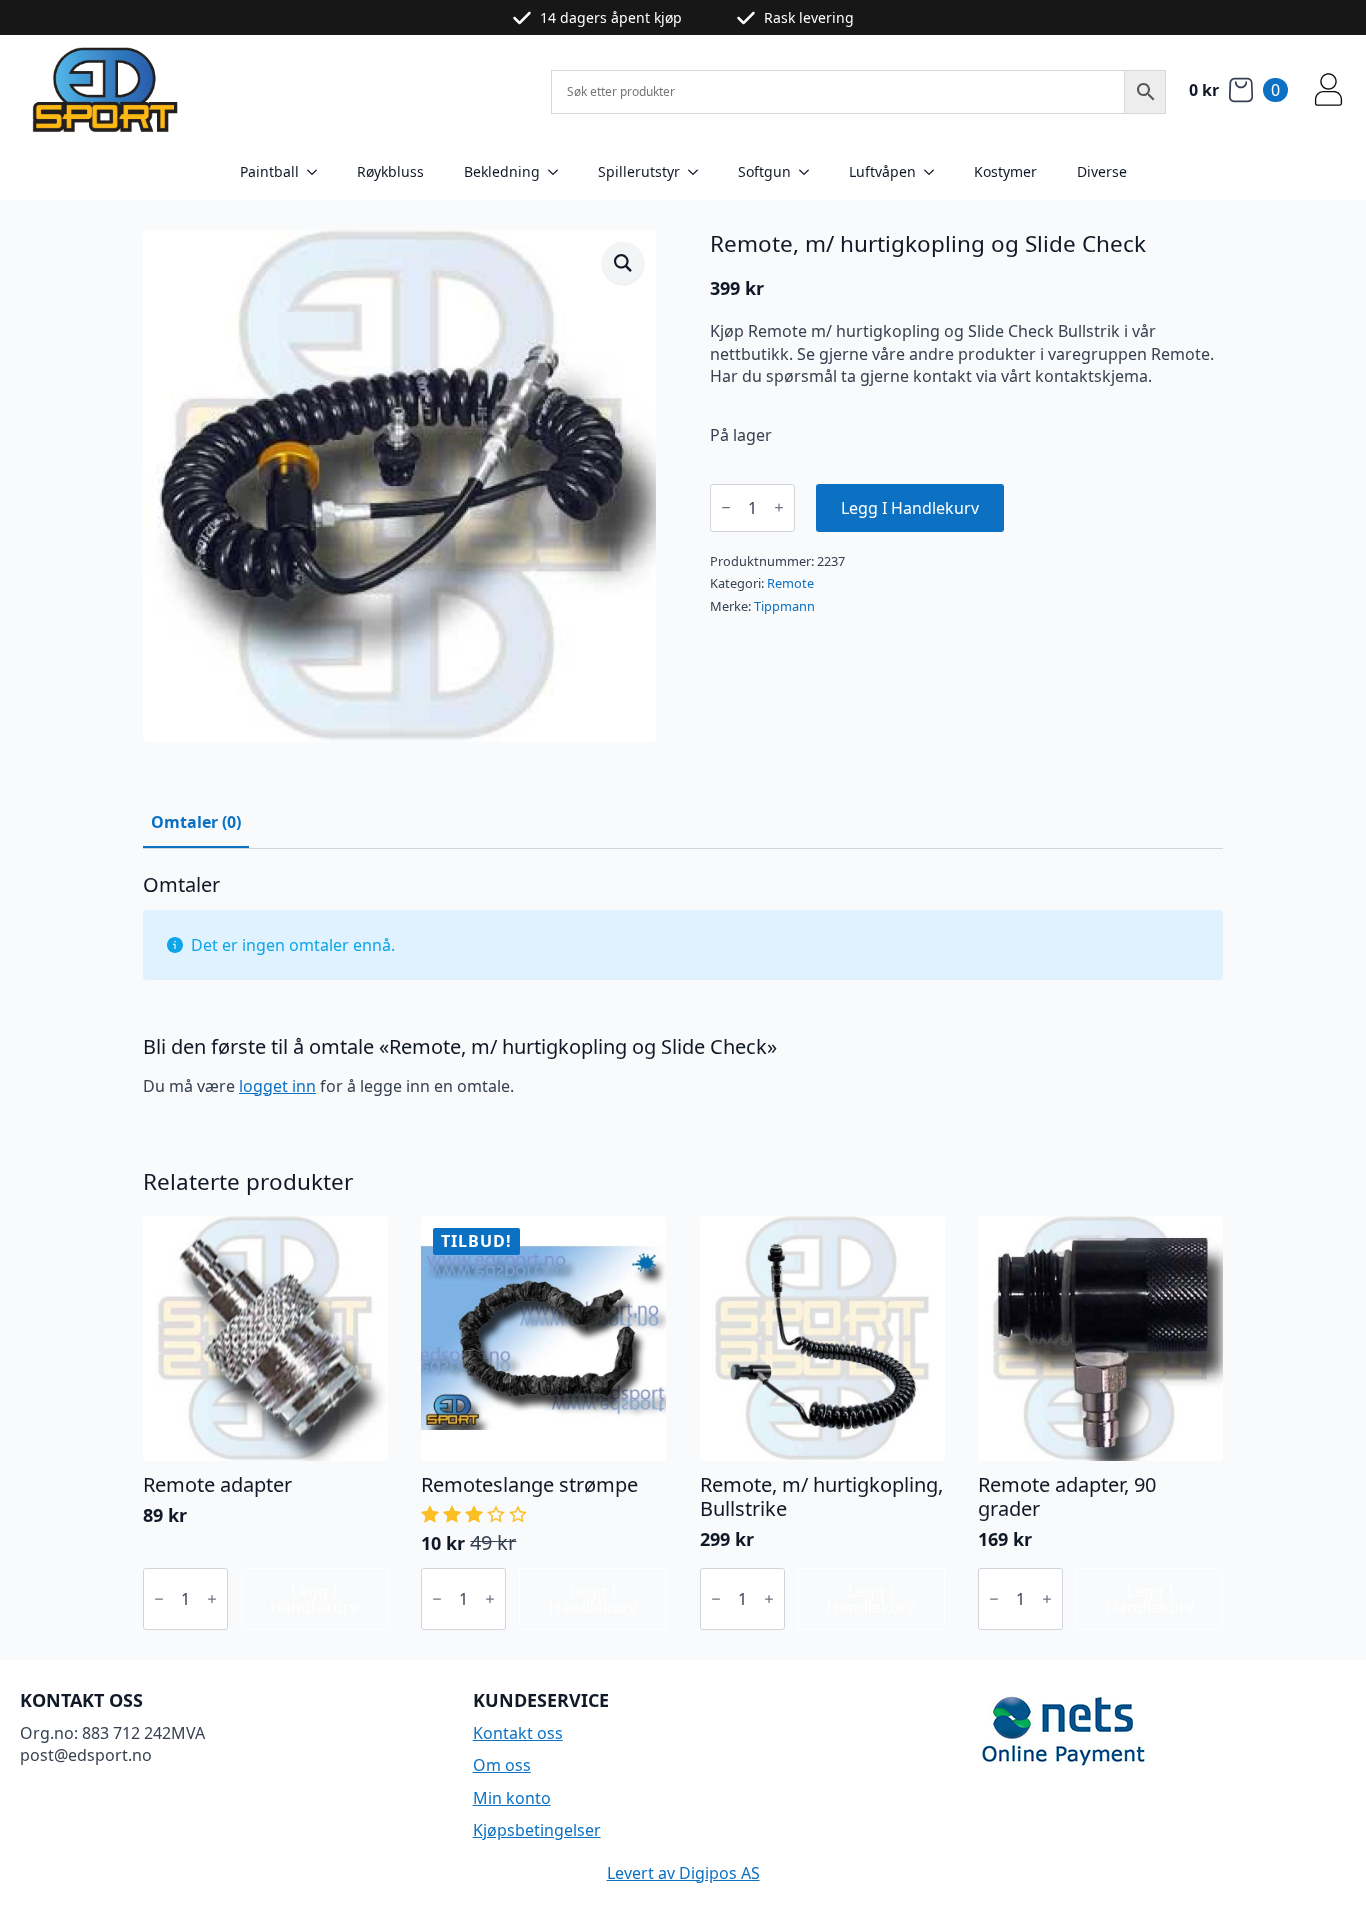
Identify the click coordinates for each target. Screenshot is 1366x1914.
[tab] (196, 822)
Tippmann (784, 606)
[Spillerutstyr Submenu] (699, 172)
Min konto (512, 1798)
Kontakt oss (518, 1733)
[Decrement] (726, 507)
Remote (790, 583)
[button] (623, 263)
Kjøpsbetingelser (537, 1830)
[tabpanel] (683, 993)
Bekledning (502, 171)
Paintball (269, 171)
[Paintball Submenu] (318, 172)
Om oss (502, 1765)
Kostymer (1005, 171)
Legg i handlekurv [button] (314, 1599)
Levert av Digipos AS (683, 1873)
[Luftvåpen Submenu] (935, 172)
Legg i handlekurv (910, 508)
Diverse (1102, 171)
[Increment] (779, 507)
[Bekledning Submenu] (559, 172)
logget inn (277, 1086)
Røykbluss (390, 171)
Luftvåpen (882, 171)
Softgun (764, 171)
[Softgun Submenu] (810, 172)
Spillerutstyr (639, 171)
